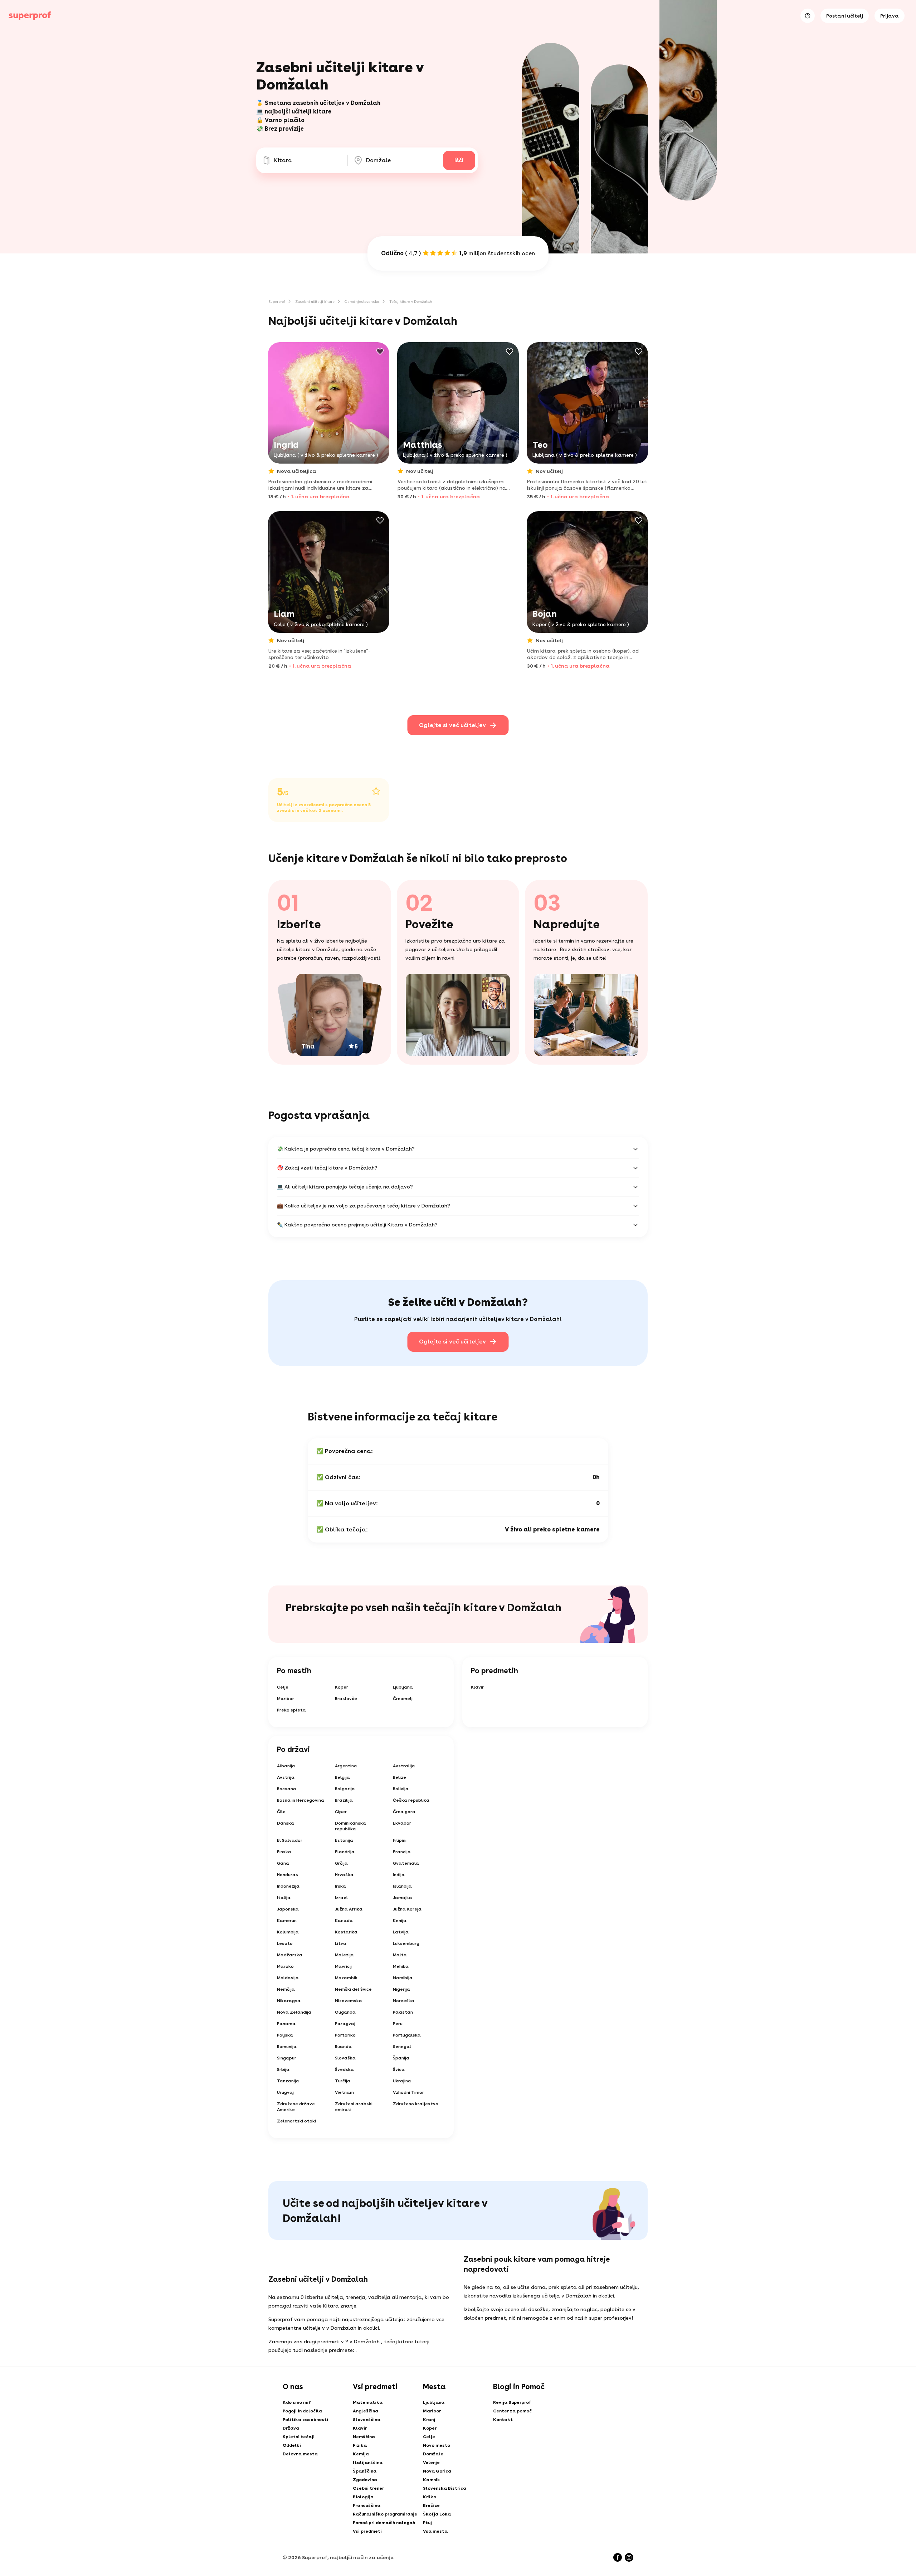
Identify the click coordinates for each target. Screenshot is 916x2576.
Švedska (344, 2069)
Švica (399, 2069)
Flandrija (345, 1852)
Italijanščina (368, 2463)
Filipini (400, 1840)
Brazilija (344, 1800)
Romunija (287, 2047)
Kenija (400, 1921)
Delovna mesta (300, 2454)
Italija (284, 1898)
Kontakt (503, 2420)
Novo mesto (437, 2445)
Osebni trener (368, 2488)
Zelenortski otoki (296, 2121)
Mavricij (343, 1966)
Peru (398, 2024)
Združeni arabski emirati (354, 2107)
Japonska (288, 1909)
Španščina (365, 2471)
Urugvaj (285, 2092)
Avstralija (404, 1766)
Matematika (368, 2402)
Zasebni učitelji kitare (315, 301)
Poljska (285, 2035)
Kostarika (346, 1932)
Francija (402, 1852)
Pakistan (403, 2012)
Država (291, 2428)
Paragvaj (345, 2024)
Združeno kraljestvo (416, 2104)
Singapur (287, 2058)
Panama (286, 2024)
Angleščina (366, 2411)
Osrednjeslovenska (362, 301)
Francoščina (367, 2505)
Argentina (346, 1766)
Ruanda (343, 2047)
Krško (430, 2497)
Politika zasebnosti (305, 2420)
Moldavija (288, 1978)
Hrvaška (344, 1875)
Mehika (401, 1966)
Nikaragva (289, 2001)
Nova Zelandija (294, 2012)
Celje (283, 1687)
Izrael (341, 1898)
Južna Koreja (407, 1909)
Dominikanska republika (350, 1826)
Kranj (429, 2420)
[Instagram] (629, 2557)
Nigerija (401, 1989)
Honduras (288, 1875)
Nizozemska (349, 2001)
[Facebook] (618, 2557)
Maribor (286, 1699)
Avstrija (286, 1777)
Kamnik (432, 2480)
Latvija (401, 1932)
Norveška (404, 2001)
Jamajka (403, 1898)
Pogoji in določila (302, 2411)
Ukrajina (402, 2081)
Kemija (361, 2454)
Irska (340, 1886)
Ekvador (402, 1823)
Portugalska (407, 2035)
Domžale (433, 2454)
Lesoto (285, 1943)
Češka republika (411, 1800)
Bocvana (287, 1789)
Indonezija (288, 1886)
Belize (399, 1777)
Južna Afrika (349, 1909)
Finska (284, 1852)
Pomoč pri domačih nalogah (384, 2523)
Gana (283, 1863)
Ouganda (345, 2012)
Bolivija (401, 1789)
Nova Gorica (437, 2471)
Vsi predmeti (367, 2531)
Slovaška (345, 2058)
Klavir (477, 1687)
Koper (342, 1687)
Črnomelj (403, 1699)
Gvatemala (406, 1863)
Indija (399, 1875)
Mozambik (346, 1978)
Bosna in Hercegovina (301, 1800)
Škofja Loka (437, 2514)
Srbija (283, 2069)
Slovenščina (367, 2420)
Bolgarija (345, 1789)
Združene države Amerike (296, 2107)
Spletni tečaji (299, 2437)
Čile (281, 1812)
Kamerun (287, 1921)
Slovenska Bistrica (445, 2488)
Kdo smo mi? (297, 2402)
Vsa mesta (435, 2531)
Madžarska (290, 1955)
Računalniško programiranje (385, 2514)
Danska (286, 1823)
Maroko (285, 1966)
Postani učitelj (845, 16)
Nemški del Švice (353, 1989)
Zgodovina (365, 2480)
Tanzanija (288, 2081)
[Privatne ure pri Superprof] (30, 16)
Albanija (286, 1766)
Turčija (343, 2081)
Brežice (431, 2505)
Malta (400, 1955)
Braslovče (346, 1699)
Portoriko (345, 2035)
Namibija (403, 1978)
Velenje (431, 2463)
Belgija (342, 1777)
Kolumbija (288, 1932)
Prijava (890, 16)
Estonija (344, 1840)
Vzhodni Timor (408, 2092)
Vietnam (344, 2092)
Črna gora (404, 1812)
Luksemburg (406, 1943)
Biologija (363, 2497)
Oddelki (292, 2445)
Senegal (402, 2047)
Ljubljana (403, 1687)
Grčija (341, 1863)
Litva (341, 1943)
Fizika (360, 2445)
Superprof (277, 301)
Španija (401, 2058)
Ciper (341, 1812)
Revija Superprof (512, 2402)
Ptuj (427, 2523)
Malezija (344, 1955)
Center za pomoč (512, 2411)
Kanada (344, 1921)
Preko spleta (291, 1710)
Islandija (402, 1886)
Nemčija (286, 1989)
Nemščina (364, 2437)
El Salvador (290, 1840)
